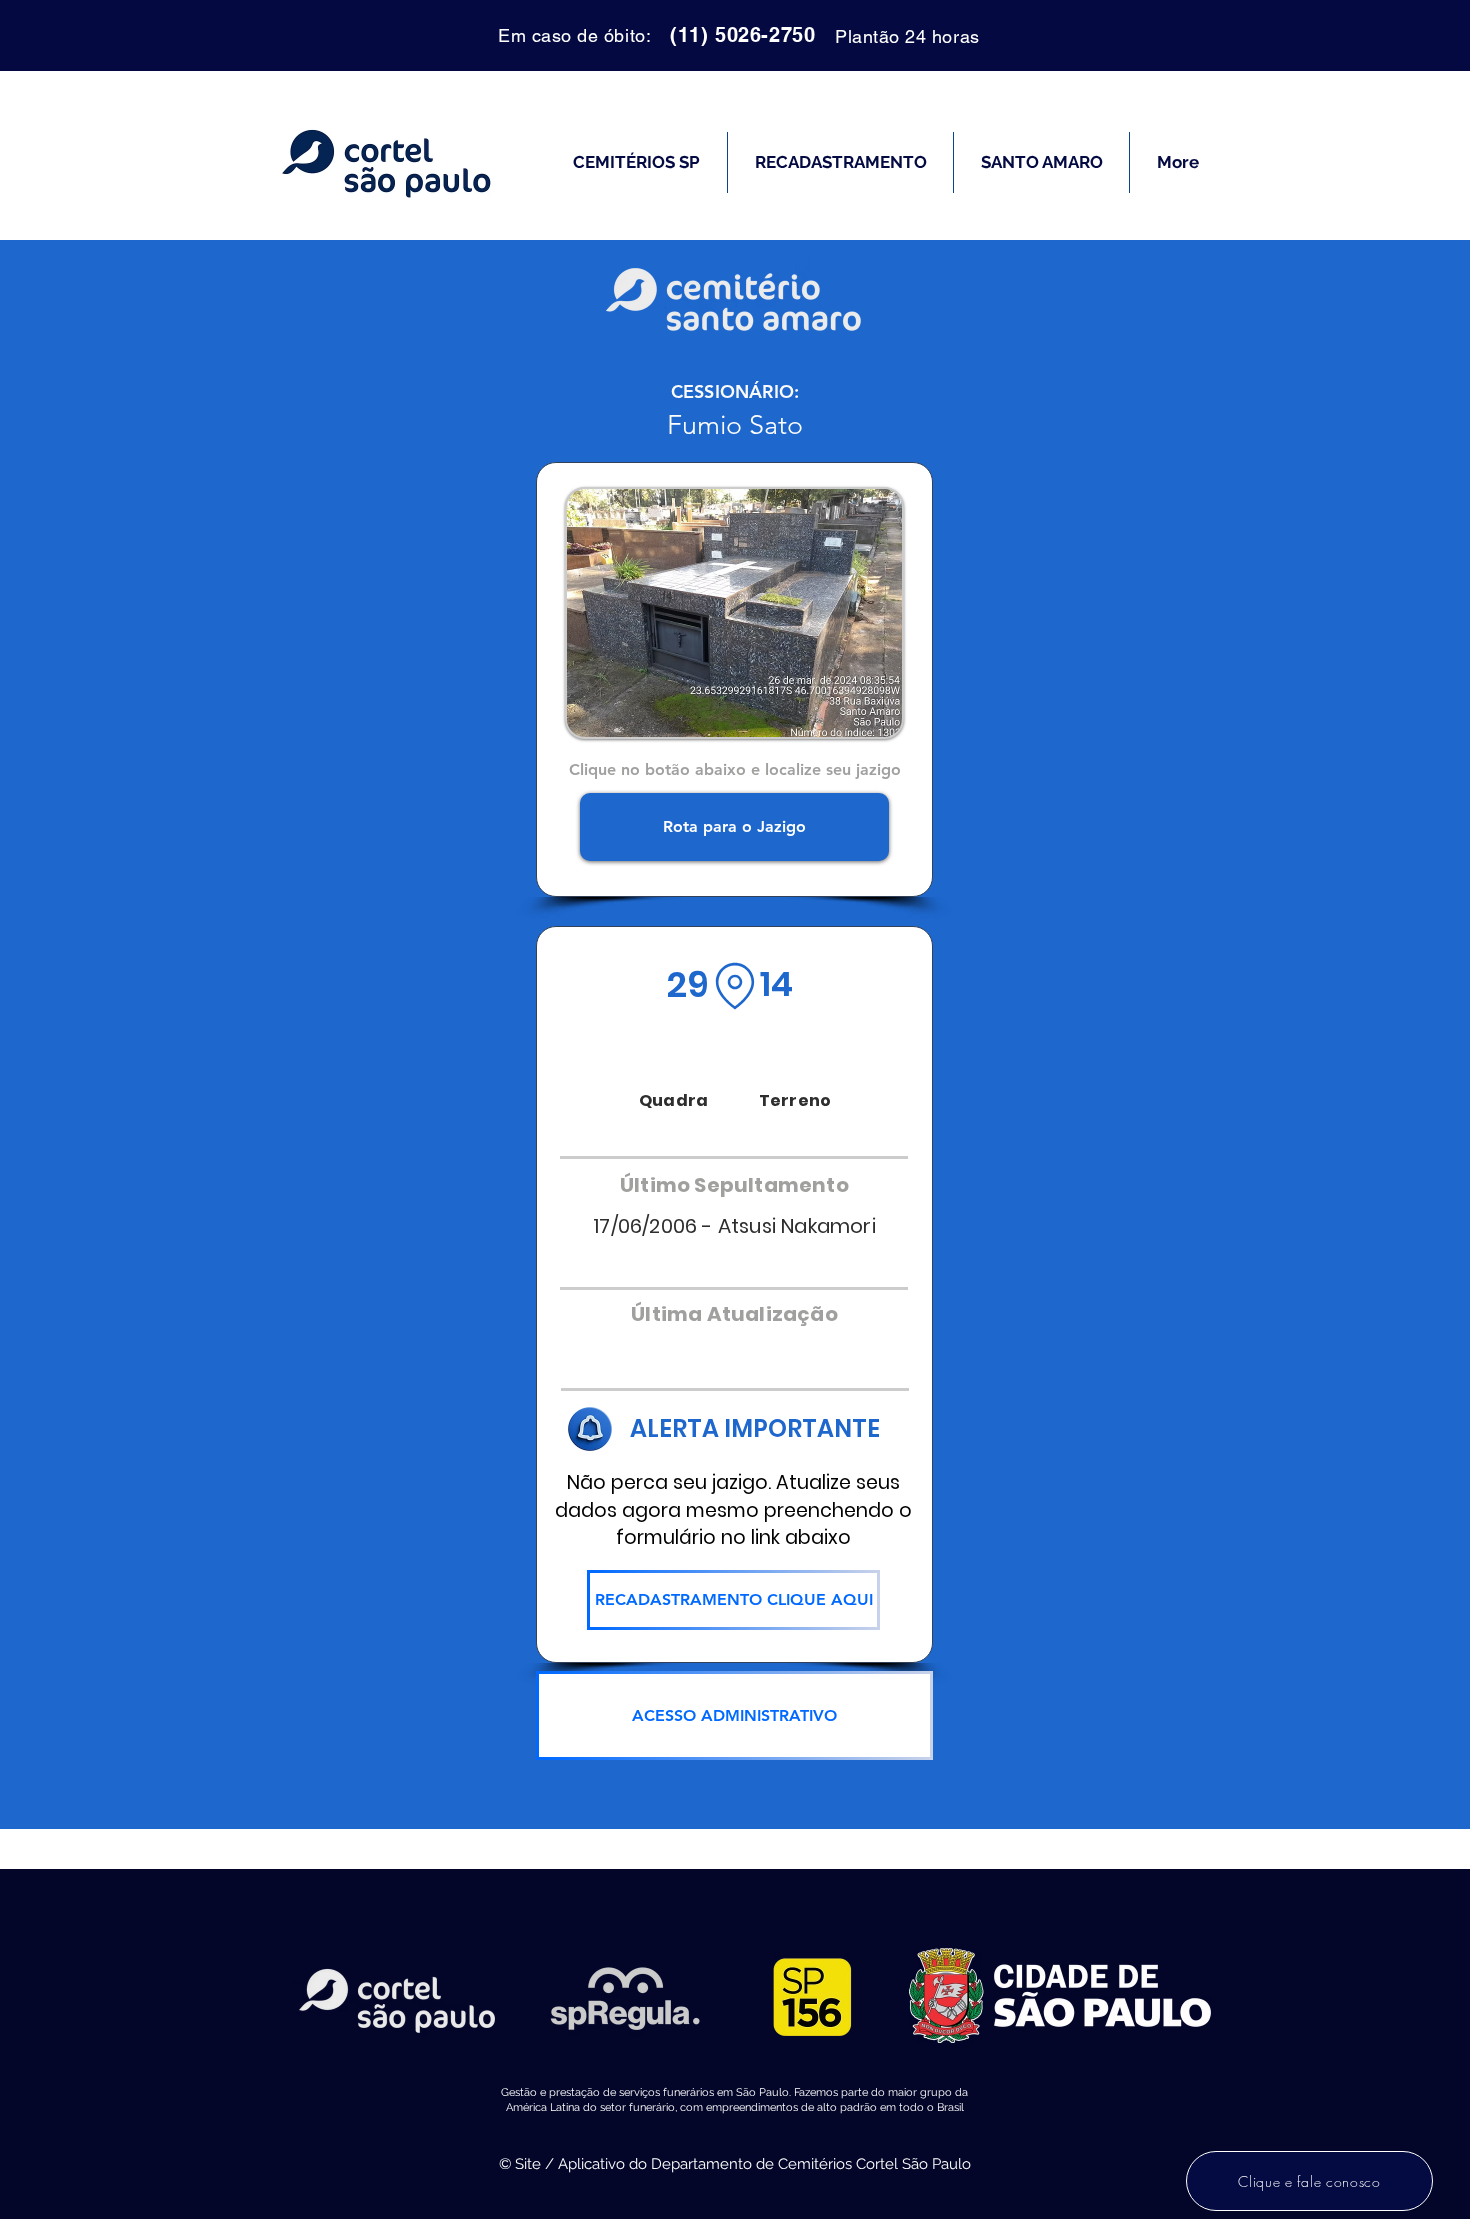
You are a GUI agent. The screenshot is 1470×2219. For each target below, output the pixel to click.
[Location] (735, 986)
